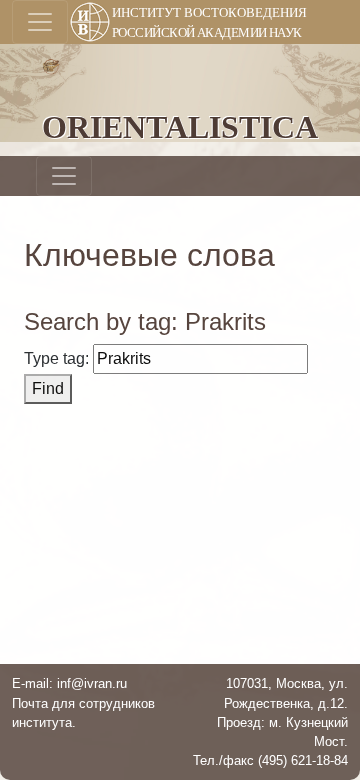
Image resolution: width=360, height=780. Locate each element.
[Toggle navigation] (40, 22)
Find (48, 388)
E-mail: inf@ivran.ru (69, 683)
